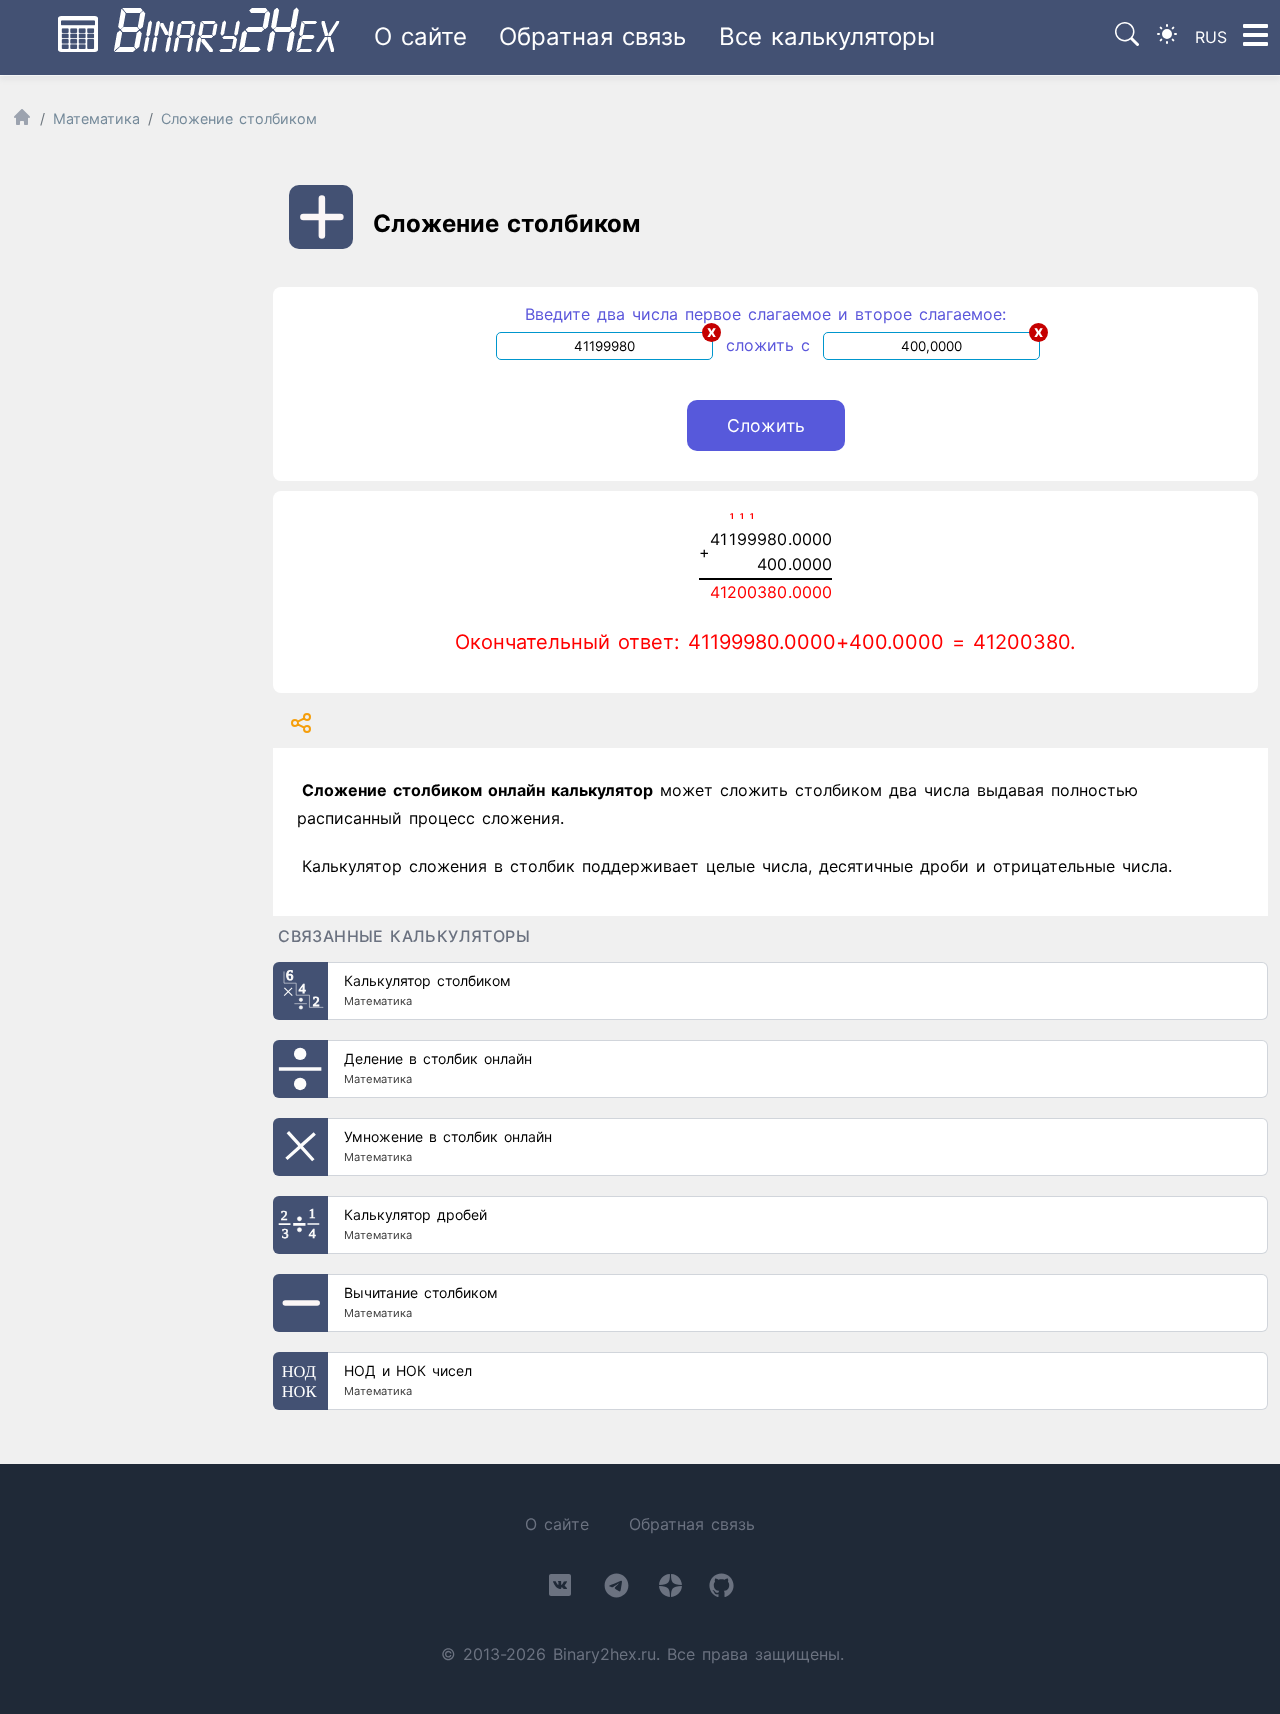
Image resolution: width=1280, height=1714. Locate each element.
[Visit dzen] (670, 1589)
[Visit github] (721, 1589)
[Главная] (22, 121)
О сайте (420, 36)
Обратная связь (592, 36)
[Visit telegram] (616, 1589)
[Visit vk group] (560, 1589)
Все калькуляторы (827, 36)
